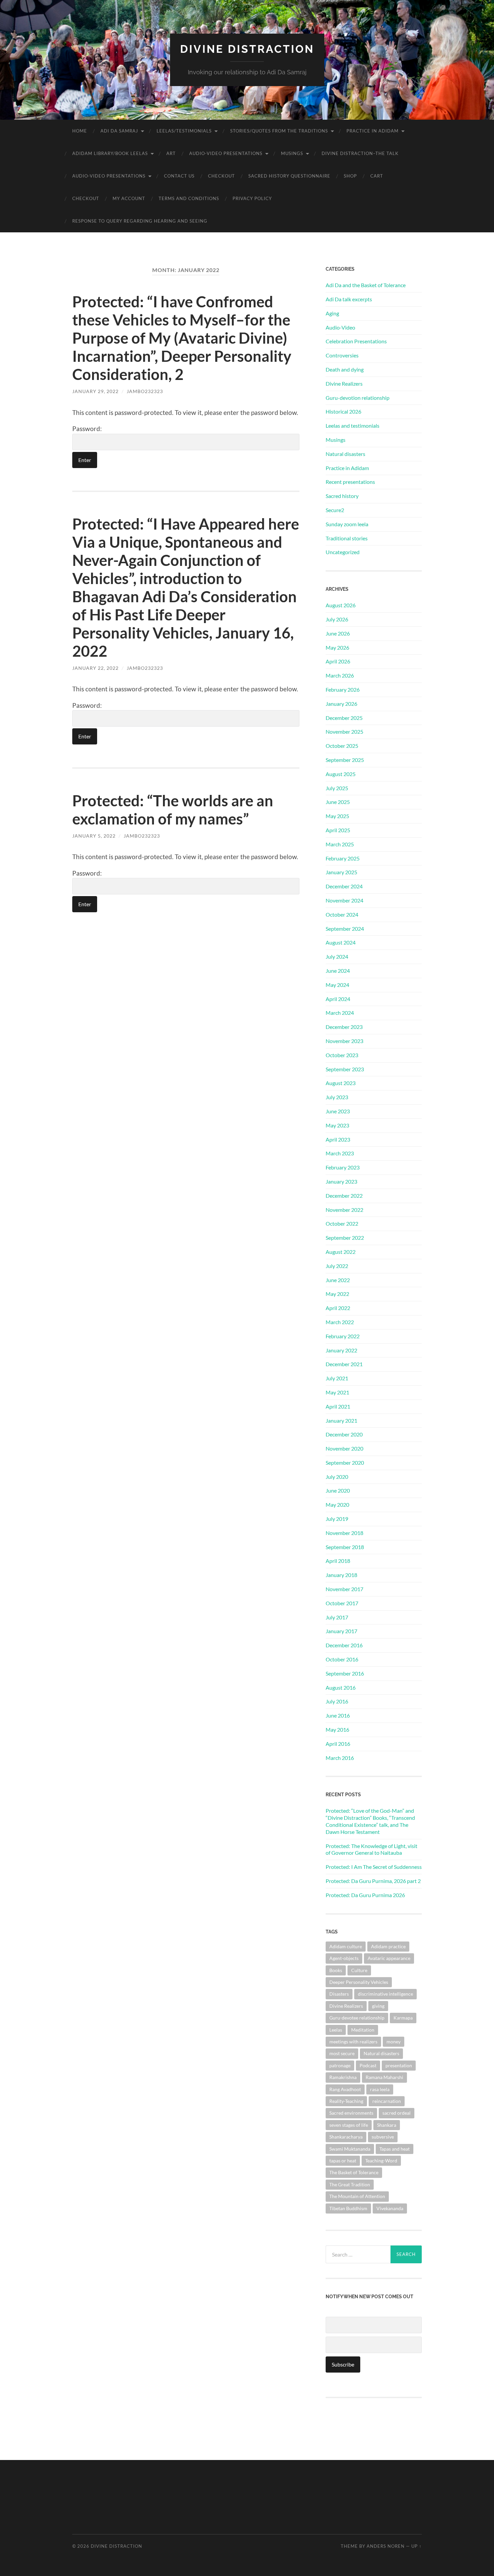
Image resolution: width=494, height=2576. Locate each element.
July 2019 (337, 1519)
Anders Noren (386, 2546)
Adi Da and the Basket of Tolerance (366, 285)
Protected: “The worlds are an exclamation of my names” (173, 810)
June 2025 (338, 802)
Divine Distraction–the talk (360, 153)
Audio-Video (340, 327)
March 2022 (340, 1322)
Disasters (339, 1994)
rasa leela (380, 2089)
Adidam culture (346, 1946)
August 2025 (341, 774)
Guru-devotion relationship (358, 398)
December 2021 (344, 1364)
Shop (350, 176)
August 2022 (341, 1252)
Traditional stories (347, 538)
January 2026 (341, 704)
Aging (332, 313)
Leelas (336, 2030)
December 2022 (344, 1196)
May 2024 (337, 985)
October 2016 (342, 1659)
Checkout (221, 176)
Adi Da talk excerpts (349, 299)
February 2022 (343, 1336)
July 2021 (337, 1378)
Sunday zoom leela (347, 524)
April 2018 (338, 1561)
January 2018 (341, 1575)
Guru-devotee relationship (357, 2018)
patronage (340, 2065)
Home (80, 131)
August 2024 (341, 942)
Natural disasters (345, 454)
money (394, 2042)
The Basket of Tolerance (354, 2172)
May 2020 (337, 1505)
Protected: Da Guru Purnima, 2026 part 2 (373, 1881)
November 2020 (344, 1448)
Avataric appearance (389, 1958)
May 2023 (337, 1125)
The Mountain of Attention (357, 2196)
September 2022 (345, 1238)
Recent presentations (350, 482)
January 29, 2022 (95, 391)
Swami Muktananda (350, 2149)
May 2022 (337, 1294)
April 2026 (338, 661)
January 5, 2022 (94, 836)
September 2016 (345, 1673)
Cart (377, 176)
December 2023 (344, 1027)
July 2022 (337, 1266)
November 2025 (344, 732)
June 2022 (338, 1280)
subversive (383, 2137)
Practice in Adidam (373, 131)
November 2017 (344, 1589)
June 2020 (338, 1490)
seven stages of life (349, 2125)
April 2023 (338, 1139)
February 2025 (343, 858)
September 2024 (345, 929)
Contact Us (179, 176)
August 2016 (341, 1687)
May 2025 (337, 816)
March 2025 (340, 844)
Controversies (342, 355)
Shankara (387, 2125)
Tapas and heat (395, 2149)
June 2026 (338, 633)
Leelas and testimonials (353, 426)
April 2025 (338, 830)
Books (336, 1970)
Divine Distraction (247, 49)
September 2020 (345, 1463)
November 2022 (344, 1210)
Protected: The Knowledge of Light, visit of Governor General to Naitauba (372, 1849)
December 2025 (344, 718)
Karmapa (403, 2018)
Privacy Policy (252, 198)
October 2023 (342, 1055)
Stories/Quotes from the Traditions (279, 131)
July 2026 (337, 619)
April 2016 (338, 1744)
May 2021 (337, 1392)
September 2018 (345, 1547)
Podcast (368, 2065)
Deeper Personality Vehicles (359, 1982)
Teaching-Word (381, 2161)
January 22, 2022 (95, 668)
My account (129, 198)
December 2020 (344, 1434)
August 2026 (341, 605)
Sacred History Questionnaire (289, 176)
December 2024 (344, 886)
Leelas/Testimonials (184, 131)
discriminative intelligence (385, 1994)
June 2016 (338, 1715)
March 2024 (340, 1013)
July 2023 (337, 1097)
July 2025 (337, 788)
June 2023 (338, 1111)
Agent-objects (344, 1958)
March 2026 (340, 675)
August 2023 (341, 1083)
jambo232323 (145, 391)
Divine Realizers (344, 383)
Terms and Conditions (189, 198)
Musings (292, 153)
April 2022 (338, 1308)
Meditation (363, 2030)
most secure (342, 2053)
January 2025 (341, 872)
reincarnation (387, 2101)
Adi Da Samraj (119, 131)
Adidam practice (388, 1946)
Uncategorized (343, 552)
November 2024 (344, 900)
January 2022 (341, 1350)
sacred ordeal (397, 2113)
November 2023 (344, 1041)
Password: (87, 429)
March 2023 (340, 1153)
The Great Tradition (350, 2184)
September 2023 (345, 1069)
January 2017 (341, 1631)
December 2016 (344, 1645)
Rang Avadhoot (345, 2089)
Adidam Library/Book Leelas (110, 153)
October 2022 (342, 1223)
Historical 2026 (343, 411)
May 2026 (337, 647)
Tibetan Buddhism (348, 2208)
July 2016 (337, 1701)
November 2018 (344, 1533)
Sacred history (342, 496)
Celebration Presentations (356, 341)
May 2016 (337, 1729)
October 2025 (342, 746)
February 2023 (343, 1167)
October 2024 (342, 914)
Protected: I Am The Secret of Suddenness (374, 1867)
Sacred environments (351, 2113)
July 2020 (337, 1477)
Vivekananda (390, 2208)
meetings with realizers (353, 2042)
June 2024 (338, 971)
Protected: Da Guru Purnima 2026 (365, 1895)
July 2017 (337, 1617)
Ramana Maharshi (384, 2077)
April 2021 (338, 1406)
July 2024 (337, 956)
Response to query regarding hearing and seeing (140, 221)
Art (171, 153)
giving (378, 2006)
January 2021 (341, 1420)
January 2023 (341, 1181)
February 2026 (343, 689)
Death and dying (345, 369)
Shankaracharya (346, 2137)
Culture (359, 1970)
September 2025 (345, 760)
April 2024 (338, 999)
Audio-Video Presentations (226, 153)
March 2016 (340, 1758)
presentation (399, 2065)
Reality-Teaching (346, 2101)
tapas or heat (343, 2161)
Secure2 (335, 510)
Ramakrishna (343, 2077)
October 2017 (342, 1603)
